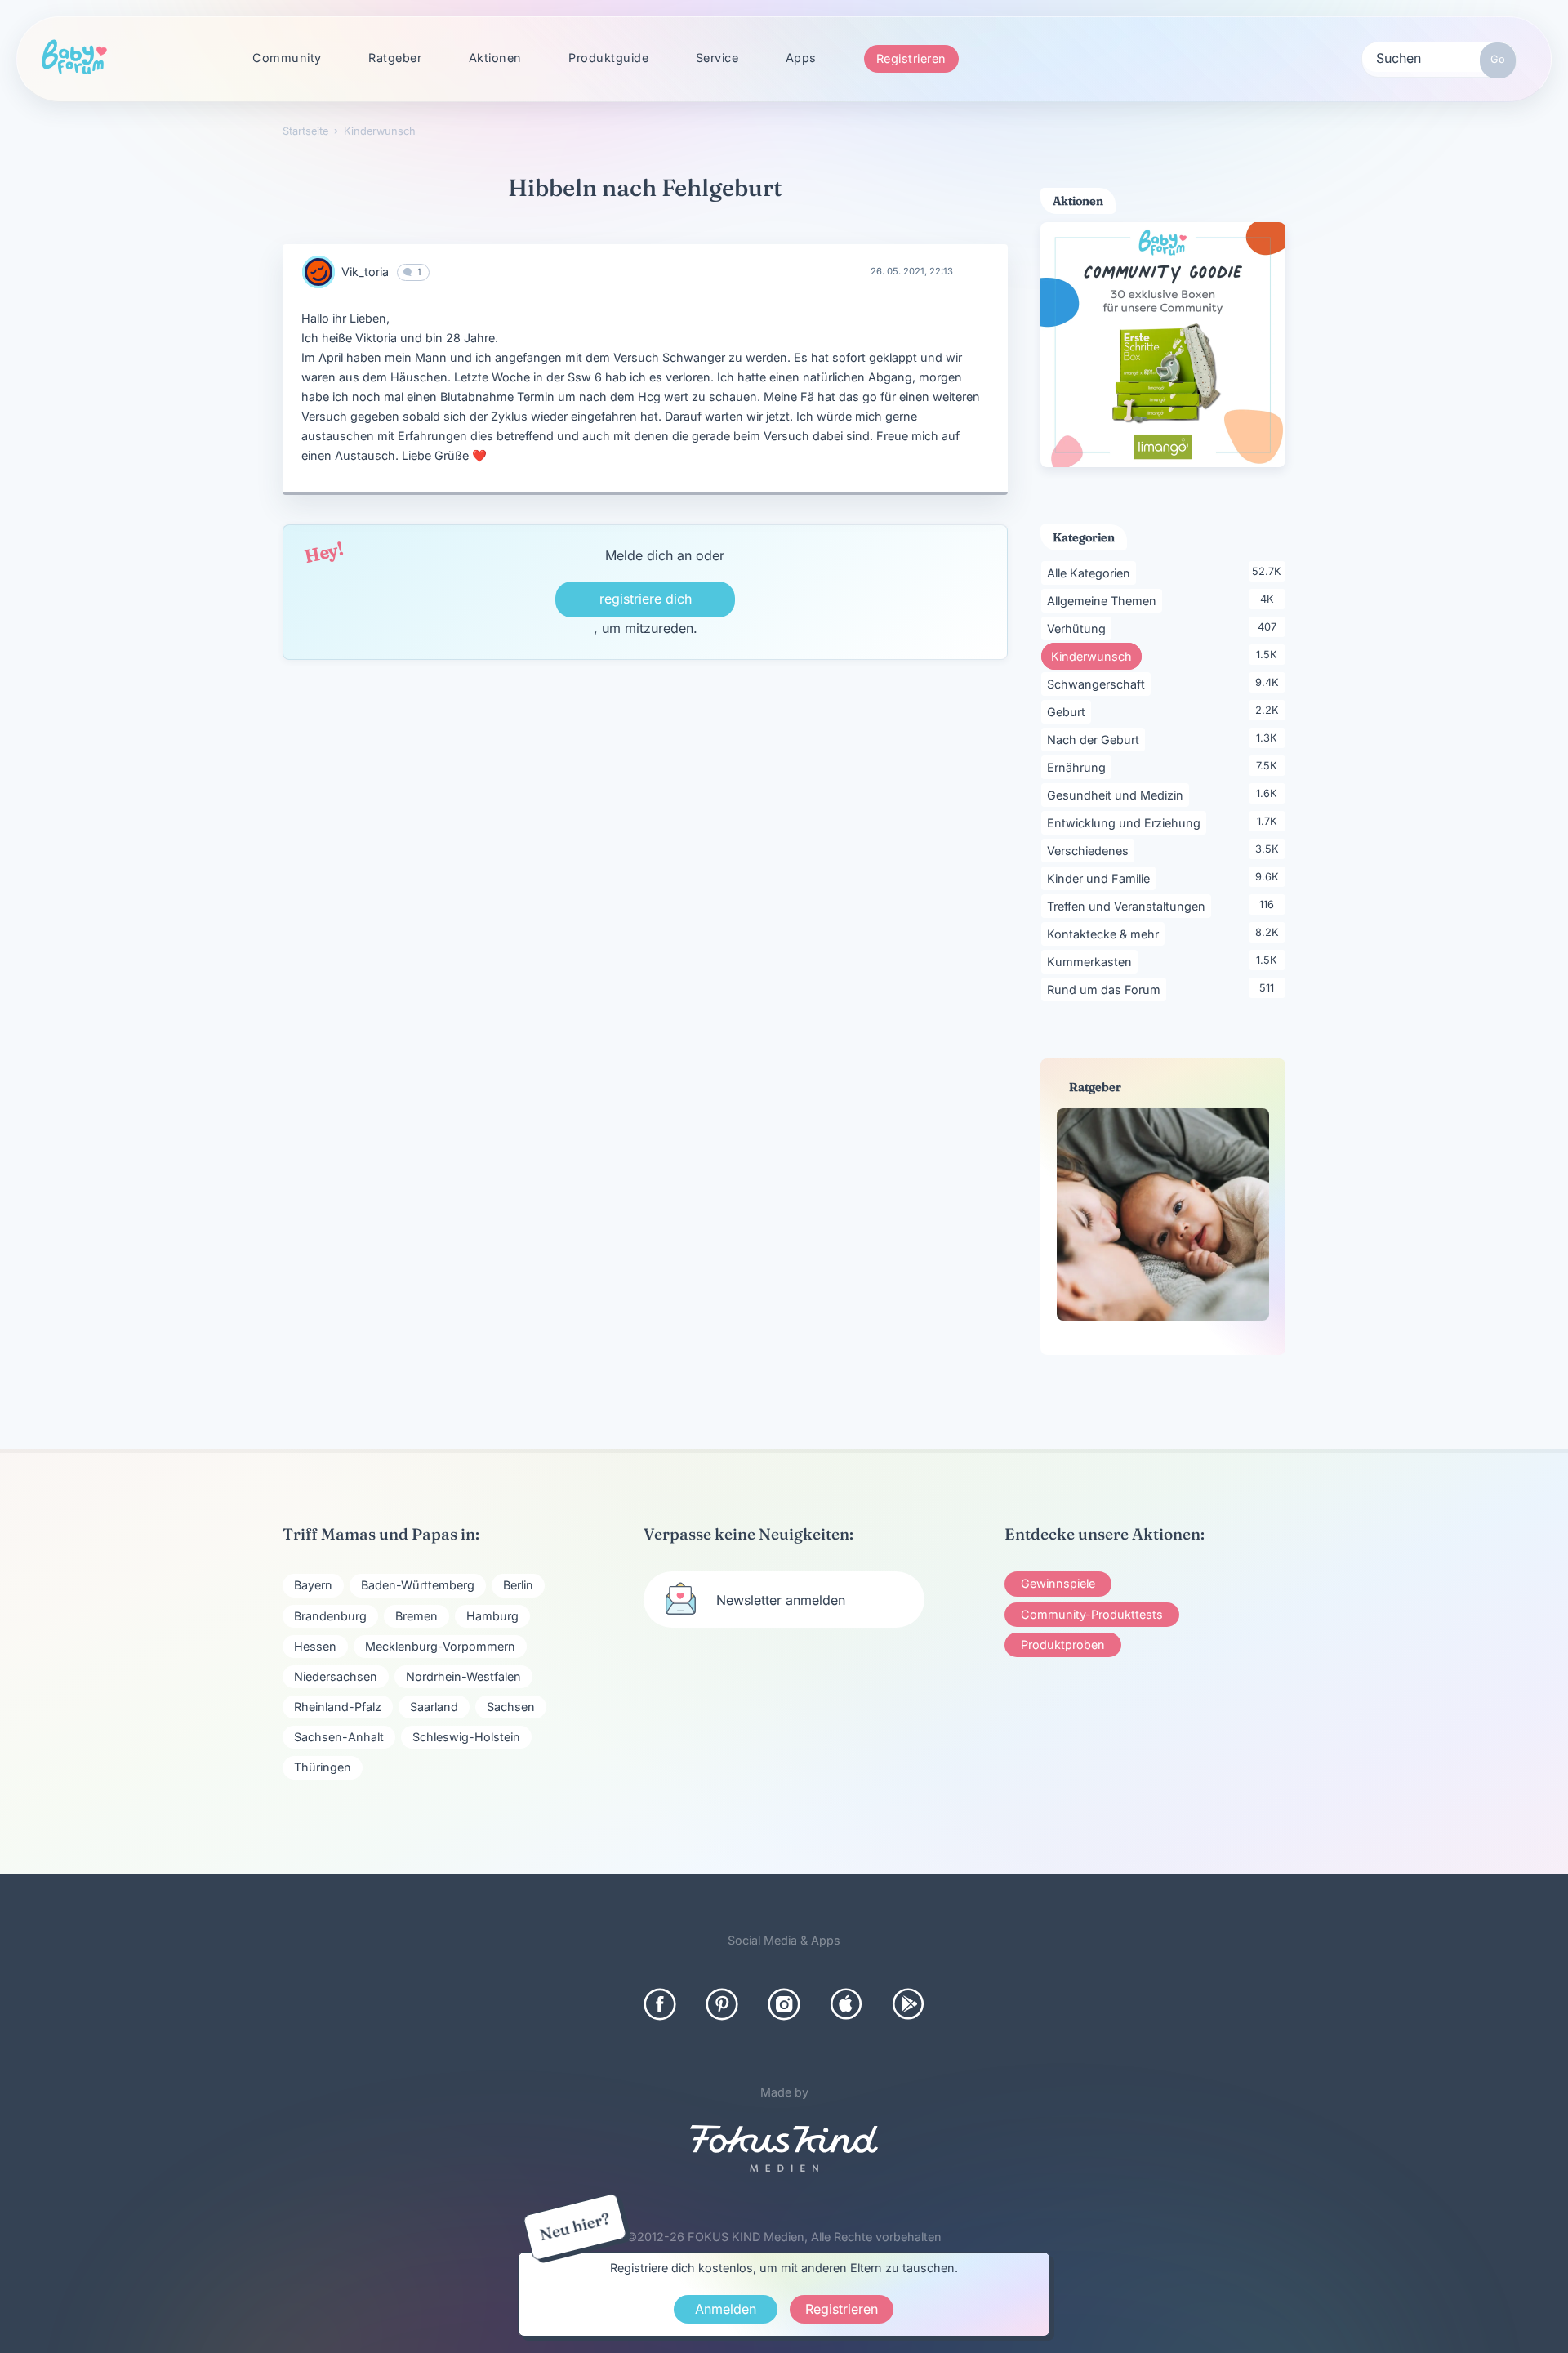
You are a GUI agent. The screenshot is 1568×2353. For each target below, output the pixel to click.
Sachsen (511, 1707)
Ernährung (1079, 767)
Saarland (434, 1707)
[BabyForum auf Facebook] (660, 2004)
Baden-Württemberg (418, 1585)
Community (287, 58)
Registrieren (911, 58)
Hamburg (492, 1616)
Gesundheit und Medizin (1118, 795)
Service (717, 58)
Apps (801, 58)
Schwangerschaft (1099, 684)
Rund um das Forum (1107, 989)
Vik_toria (365, 272)
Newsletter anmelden (781, 1600)
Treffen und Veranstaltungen (1129, 906)
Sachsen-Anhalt (339, 1737)
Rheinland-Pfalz (338, 1707)
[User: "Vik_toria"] (318, 272)
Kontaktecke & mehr (1106, 934)
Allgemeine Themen (1105, 600)
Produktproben (1063, 1644)
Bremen (416, 1616)
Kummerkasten (1092, 961)
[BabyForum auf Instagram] (784, 2004)
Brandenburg (330, 1616)
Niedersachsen (336, 1676)
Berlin (518, 1585)
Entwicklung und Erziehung (1127, 822)
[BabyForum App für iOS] (846, 2004)
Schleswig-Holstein (466, 1737)
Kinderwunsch (1096, 656)
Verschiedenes (1091, 850)
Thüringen (323, 1767)
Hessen (315, 1646)
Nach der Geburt (1096, 739)
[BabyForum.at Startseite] (74, 58)
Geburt (1069, 711)
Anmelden (726, 2309)
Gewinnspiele (1058, 1583)
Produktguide (608, 58)
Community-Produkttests (1092, 1614)
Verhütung (1079, 628)
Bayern (313, 1585)
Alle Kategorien (1091, 573)
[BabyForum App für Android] (908, 2004)
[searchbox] (1439, 57)
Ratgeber (395, 58)
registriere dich (646, 599)
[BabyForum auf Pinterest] (722, 2004)
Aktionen (495, 58)
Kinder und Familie (1101, 878)
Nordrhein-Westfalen (463, 1676)
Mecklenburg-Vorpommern (440, 1646)
